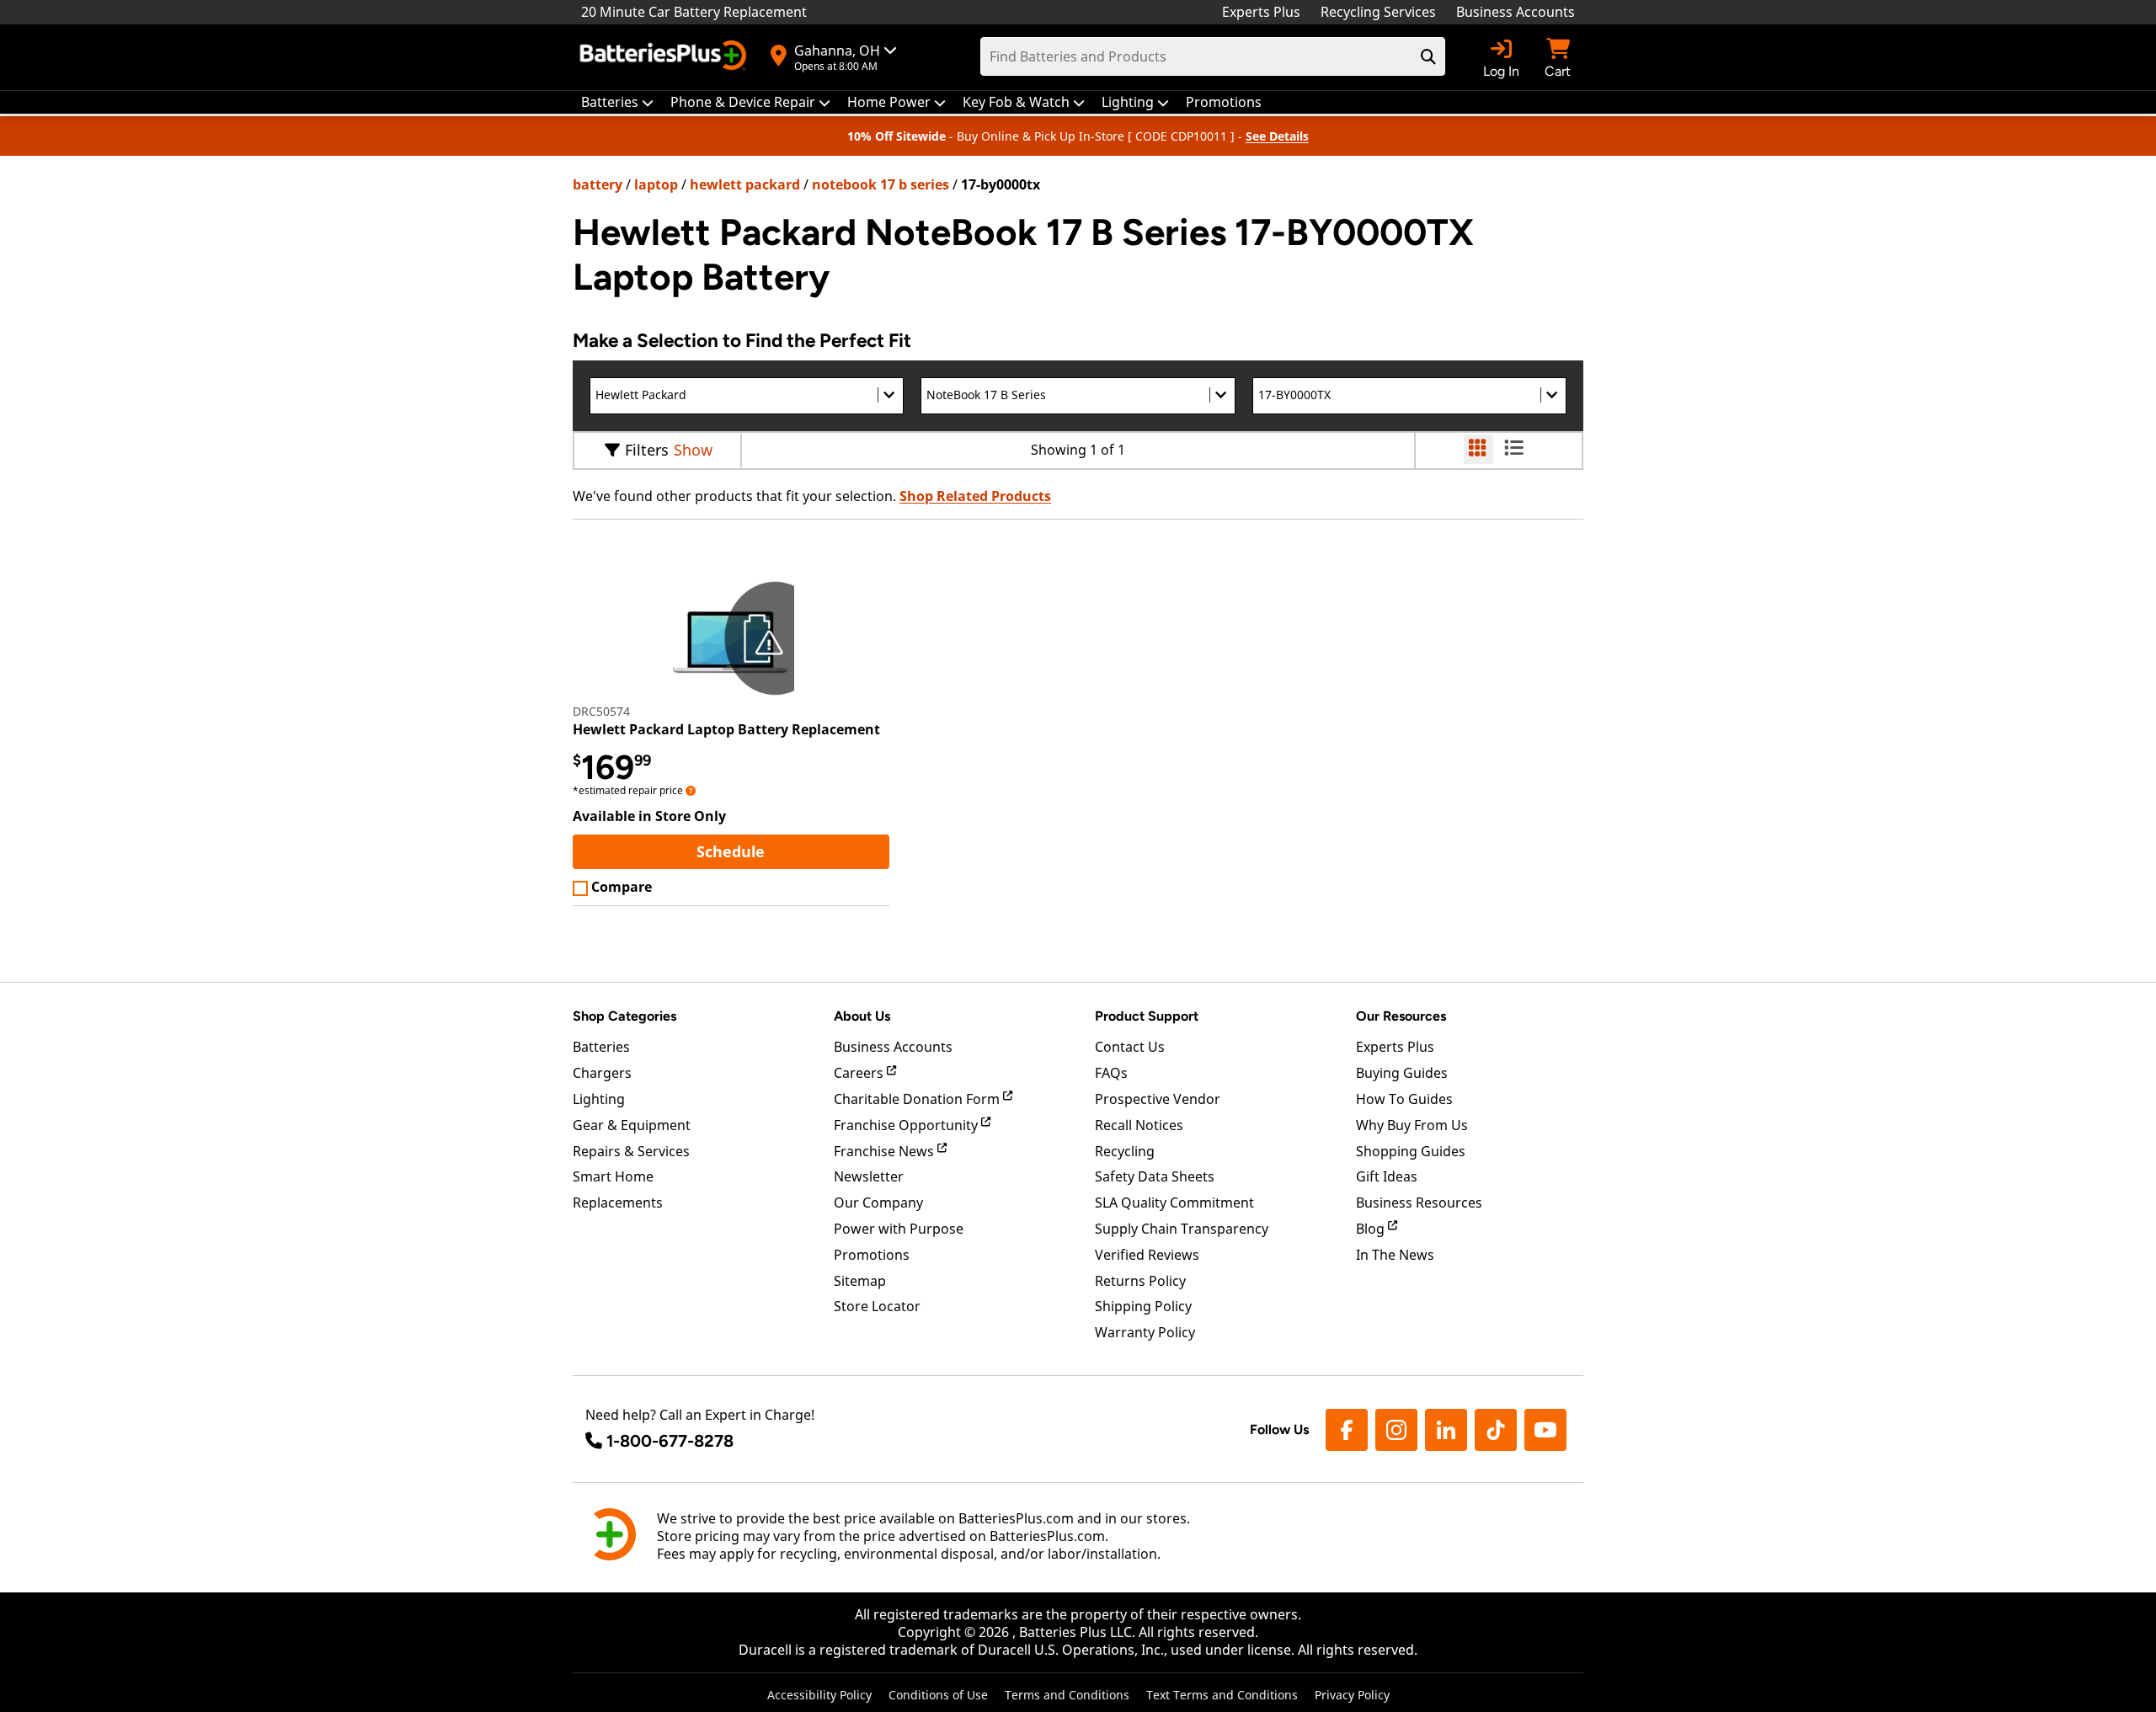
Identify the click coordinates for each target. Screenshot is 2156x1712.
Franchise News (886, 1151)
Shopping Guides (1411, 1151)
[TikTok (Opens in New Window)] (1496, 1430)
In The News (1395, 1255)
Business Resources (1419, 1203)
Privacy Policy (1352, 1695)
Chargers (602, 1073)
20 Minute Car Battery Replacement (694, 12)
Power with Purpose (899, 1229)
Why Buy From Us (1412, 1125)
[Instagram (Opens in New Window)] (1396, 1430)
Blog (1372, 1229)
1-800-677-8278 (670, 1441)
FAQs (1111, 1073)
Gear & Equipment (632, 1125)
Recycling (1125, 1151)
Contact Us (1130, 1047)
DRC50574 (601, 711)
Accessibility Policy (819, 1695)
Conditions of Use (938, 1695)
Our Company (878, 1203)
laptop (656, 184)
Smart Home (613, 1176)
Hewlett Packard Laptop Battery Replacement (726, 729)
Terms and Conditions (1067, 1695)
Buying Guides (1402, 1073)
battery (598, 184)
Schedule (792, 851)
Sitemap (860, 1281)
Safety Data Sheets (1155, 1176)
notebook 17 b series (881, 184)
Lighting (599, 1099)
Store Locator (877, 1306)
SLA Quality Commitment (1174, 1203)
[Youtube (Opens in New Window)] (1545, 1430)
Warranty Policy (1145, 1332)
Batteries (601, 1047)
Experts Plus (1261, 12)
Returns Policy (1140, 1281)
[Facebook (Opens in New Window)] (1347, 1430)
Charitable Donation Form (918, 1099)
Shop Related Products (975, 496)
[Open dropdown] (691, 790)
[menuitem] (617, 102)
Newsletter (869, 1176)
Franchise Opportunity (907, 1125)
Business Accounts (1516, 12)
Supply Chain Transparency (1182, 1229)
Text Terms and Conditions (1222, 1695)
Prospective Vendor (1158, 1099)
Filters (647, 450)
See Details (1277, 136)
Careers (860, 1073)
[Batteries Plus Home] (665, 57)
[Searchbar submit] (1428, 56)
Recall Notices (1139, 1125)
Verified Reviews (1147, 1255)
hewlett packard (745, 184)
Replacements (618, 1203)
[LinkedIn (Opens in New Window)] (1446, 1430)
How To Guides (1404, 1099)
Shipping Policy (1143, 1306)
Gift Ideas (1387, 1176)
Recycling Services (1378, 12)
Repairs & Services (631, 1151)
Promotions (872, 1255)
